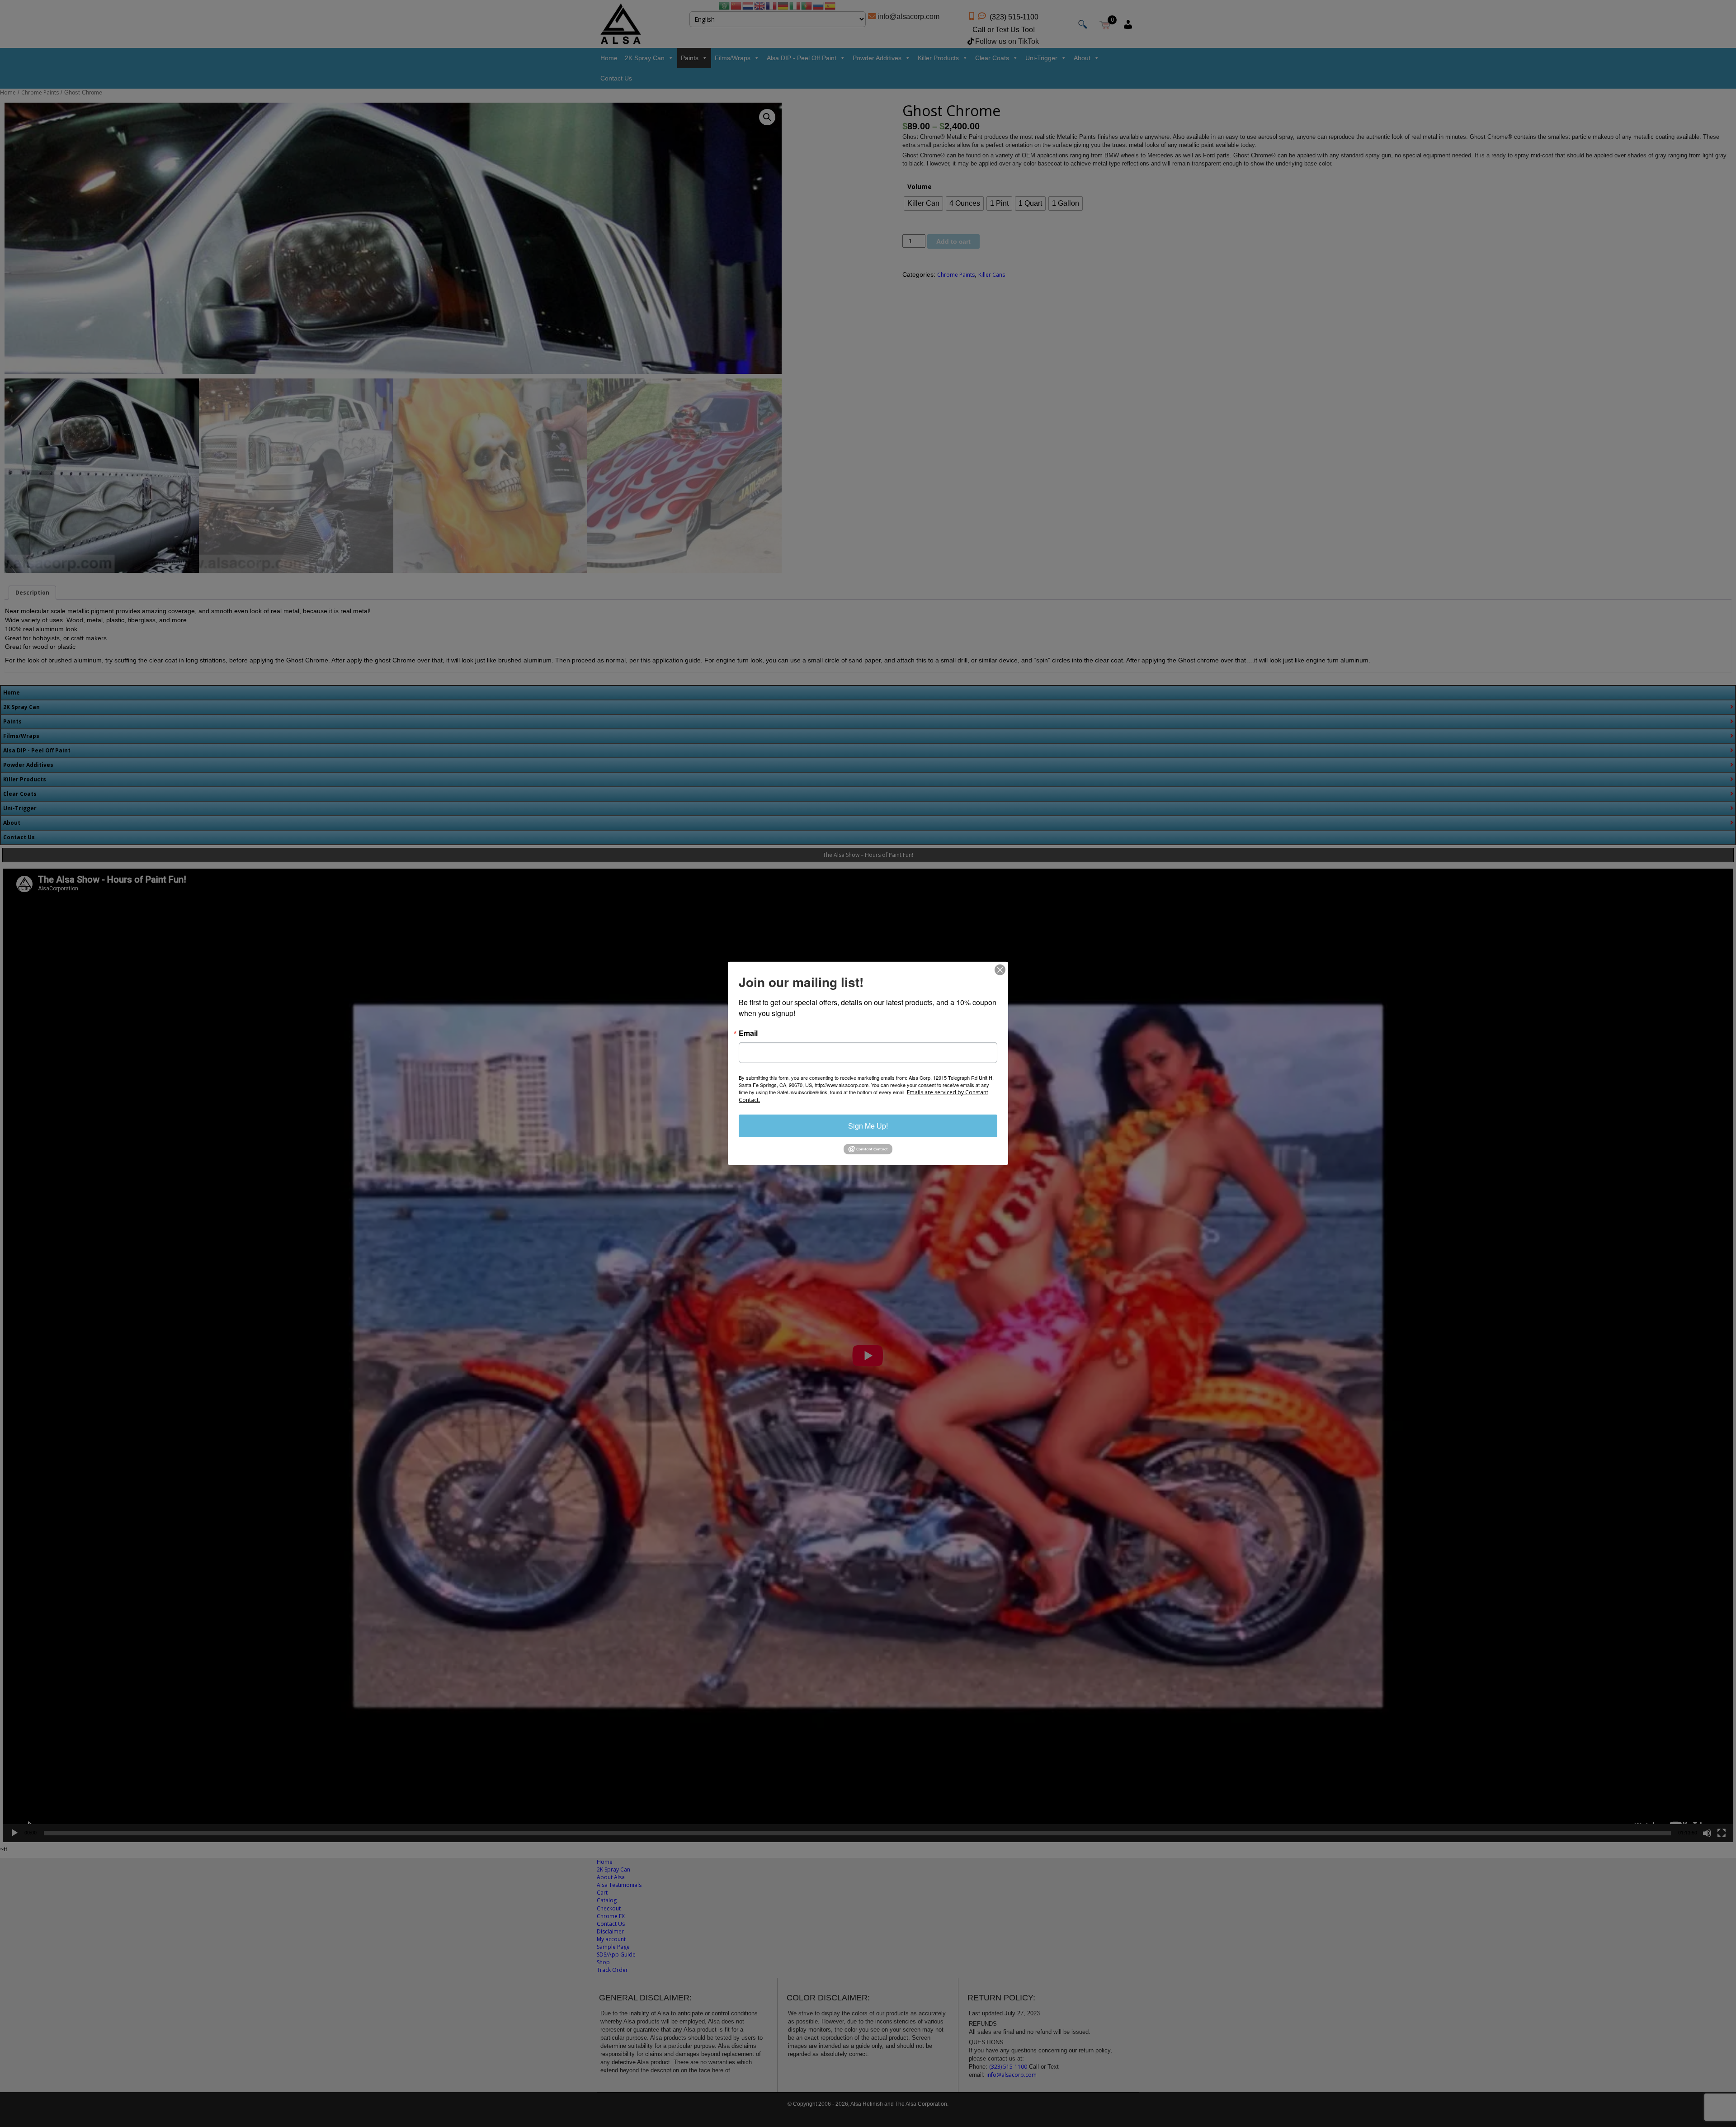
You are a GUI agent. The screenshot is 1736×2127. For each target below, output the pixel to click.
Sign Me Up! (868, 1126)
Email (748, 1033)
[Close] (1000, 970)
